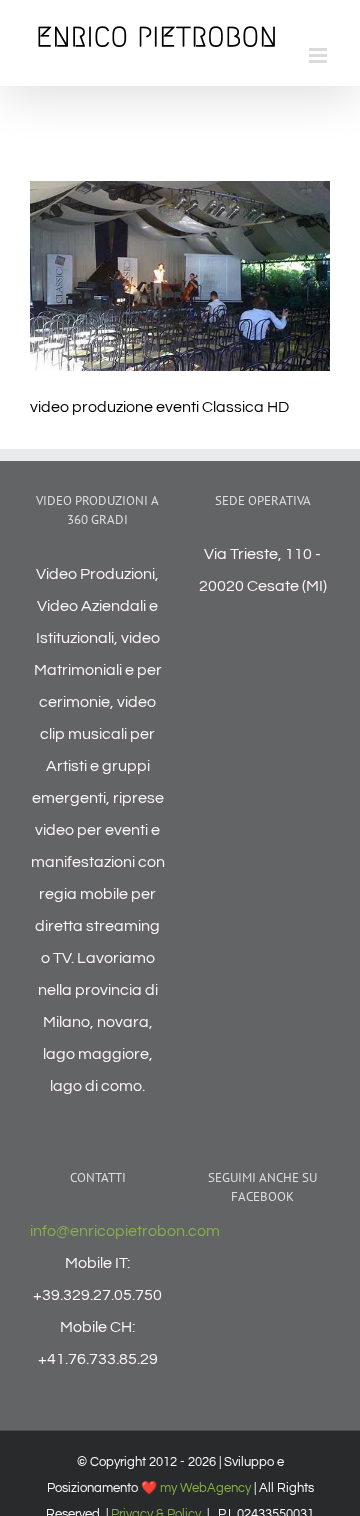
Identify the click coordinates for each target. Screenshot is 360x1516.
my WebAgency (205, 1488)
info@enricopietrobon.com (125, 1231)
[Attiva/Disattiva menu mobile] (319, 55)
